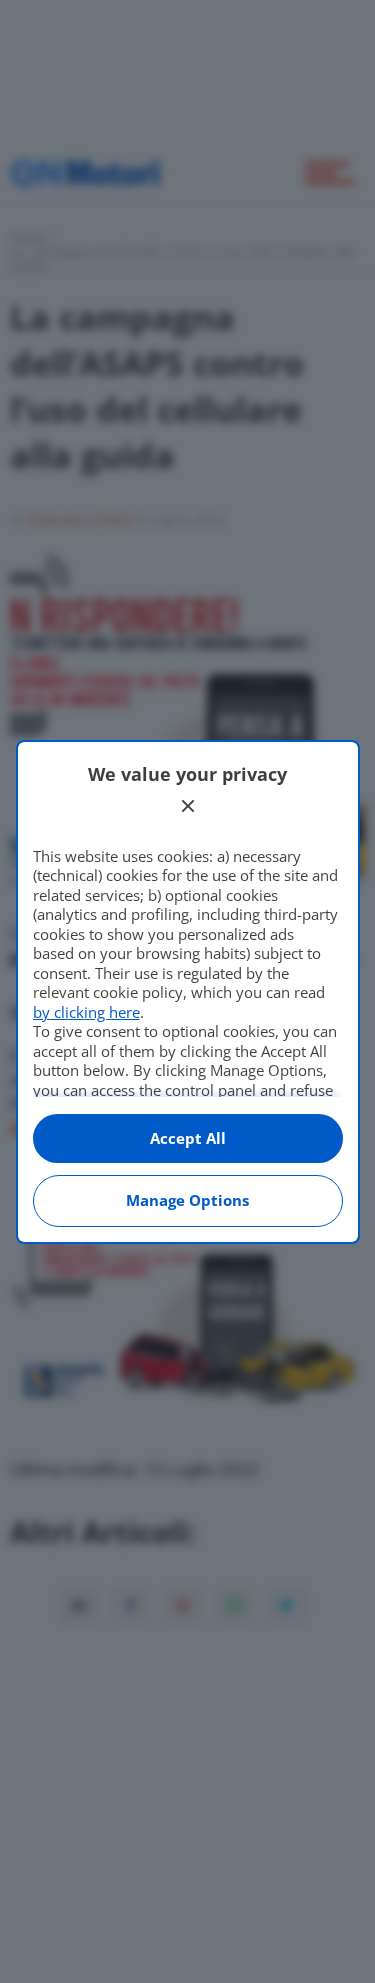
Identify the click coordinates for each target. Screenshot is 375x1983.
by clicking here (86, 1012)
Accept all (188, 1138)
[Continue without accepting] (188, 806)
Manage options (187, 1200)
